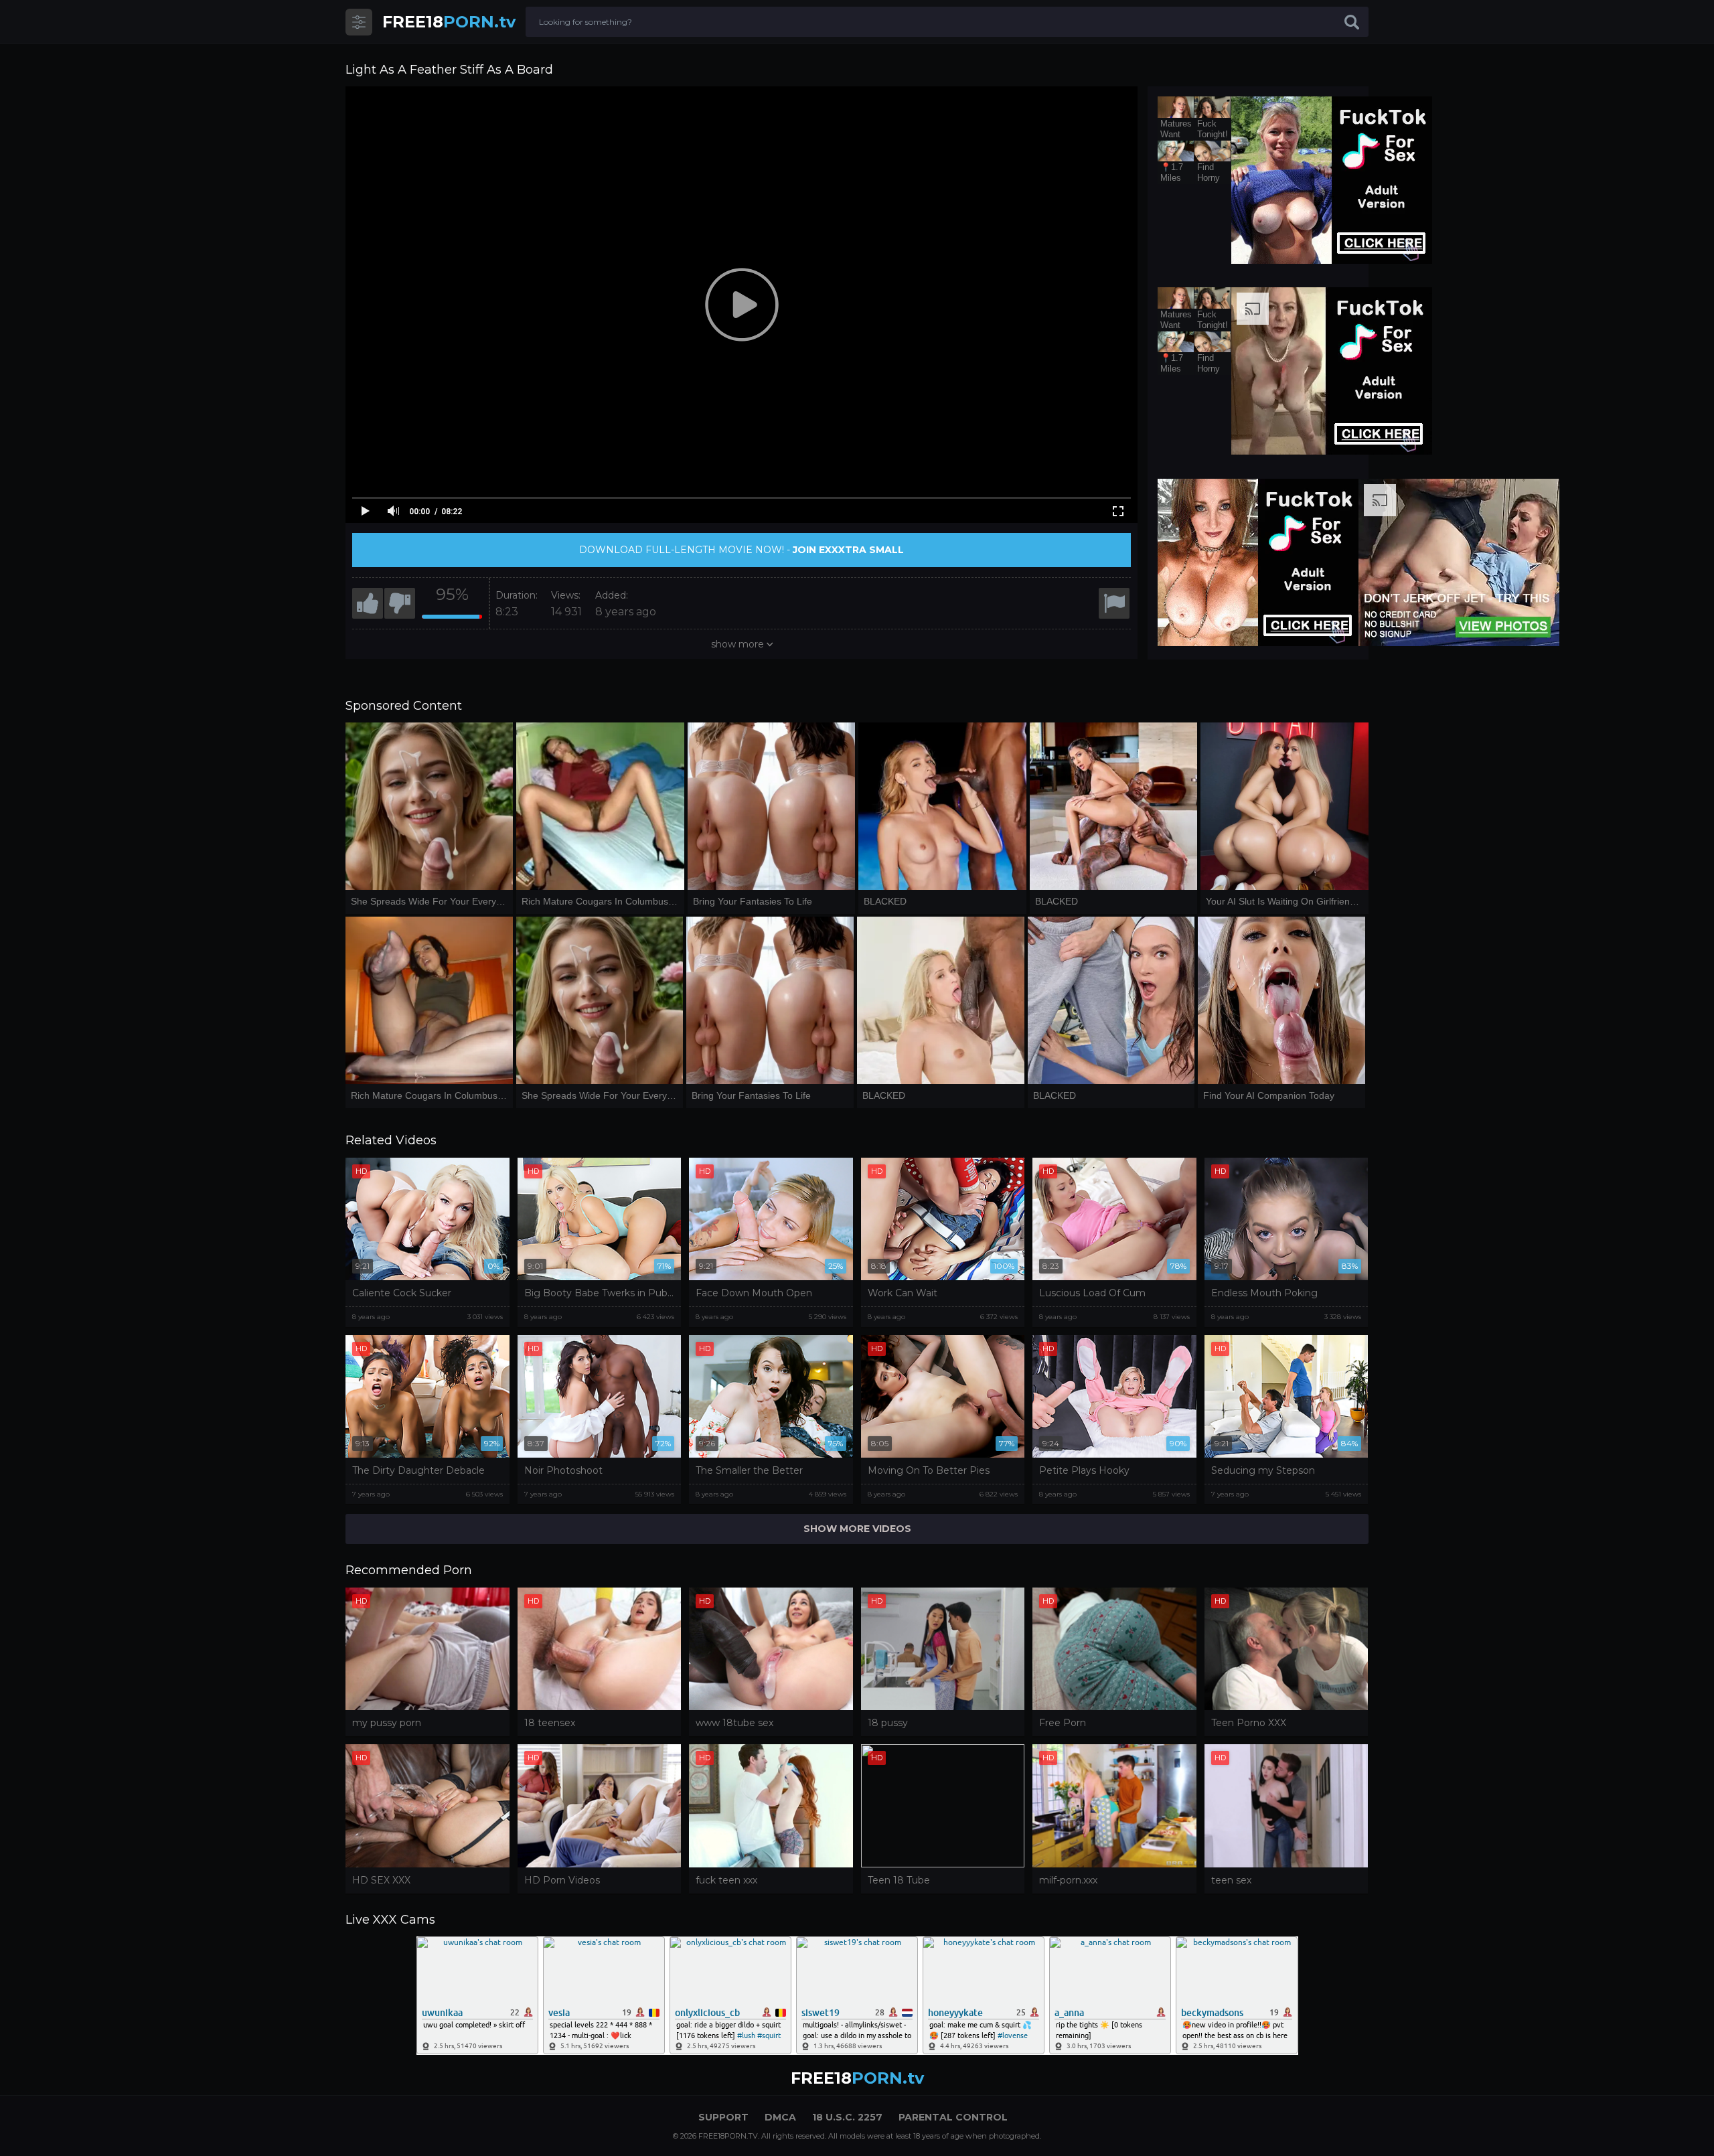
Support (723, 2117)
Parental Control (953, 2117)
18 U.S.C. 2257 (847, 2117)
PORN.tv (449, 22)
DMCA (780, 2117)
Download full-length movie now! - (742, 550)
